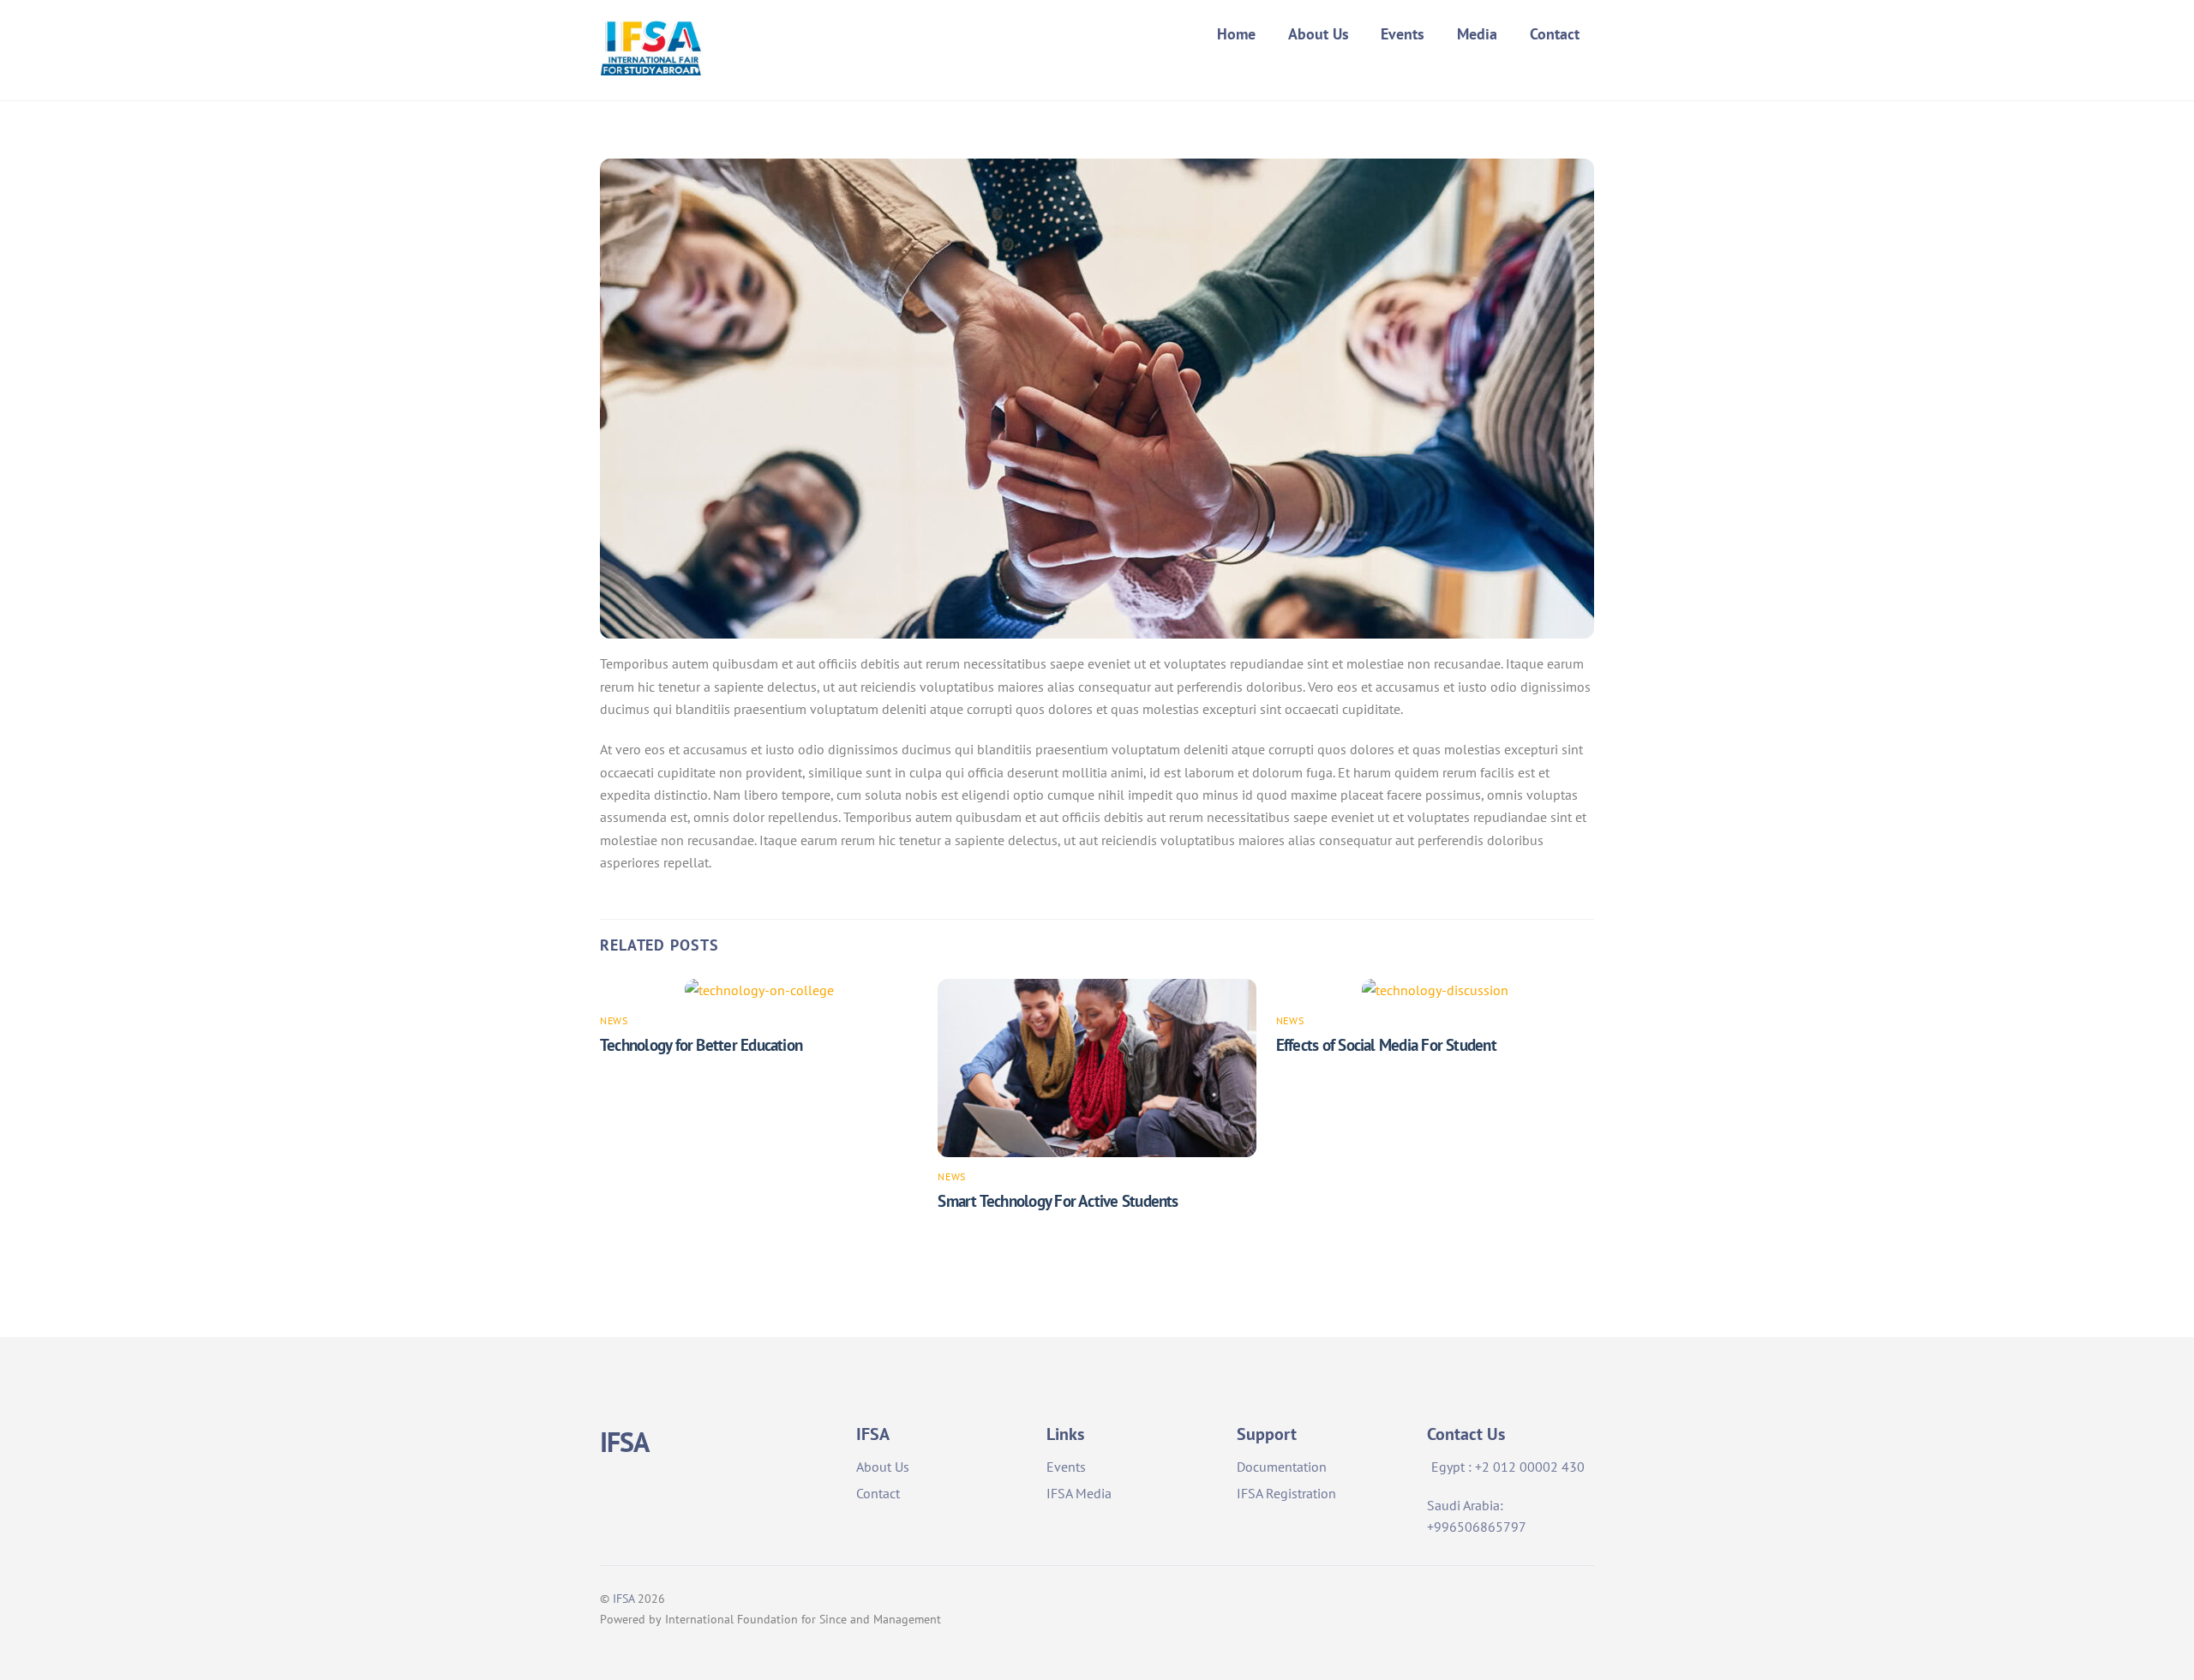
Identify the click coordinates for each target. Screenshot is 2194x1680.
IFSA (623, 1599)
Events (1403, 34)
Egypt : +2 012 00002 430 (1508, 1467)
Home (1236, 34)
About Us (1319, 34)
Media (1477, 34)
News (614, 1020)
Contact (1555, 34)
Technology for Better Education (701, 1044)
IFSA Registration (1286, 1493)
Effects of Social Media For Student (1386, 1044)
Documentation (1282, 1467)
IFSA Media (1079, 1493)
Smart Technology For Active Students (1058, 1200)
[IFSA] (651, 64)
